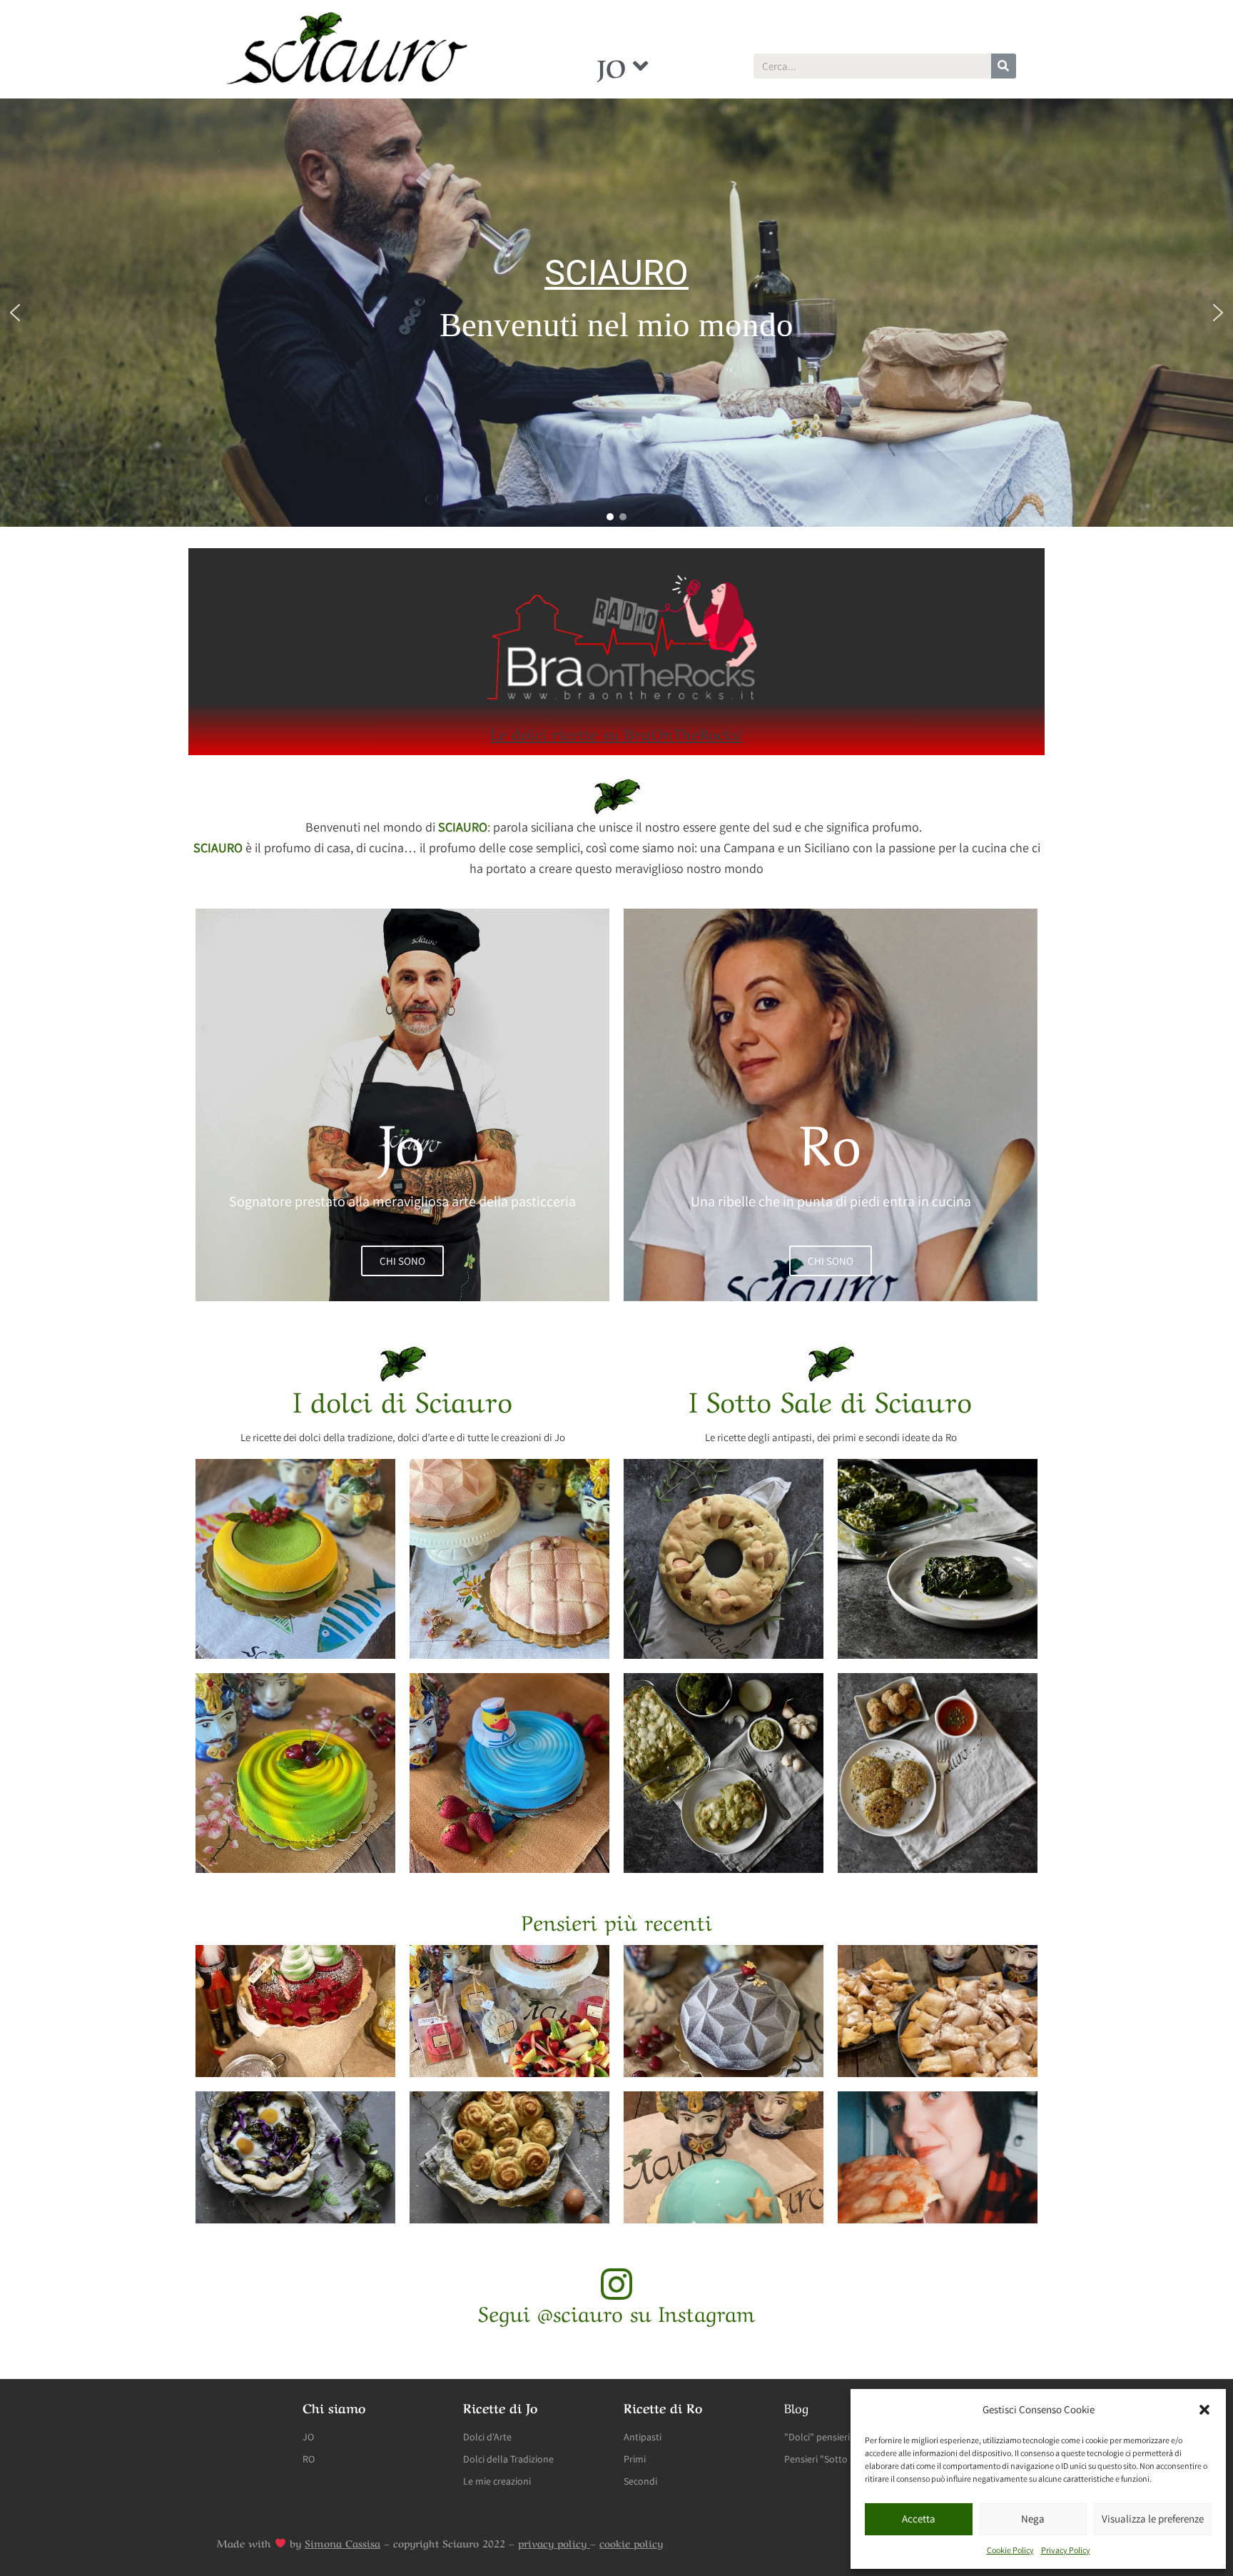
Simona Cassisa (342, 2542)
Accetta (919, 2519)
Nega (1033, 2519)
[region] (616, 313)
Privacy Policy (1066, 2550)
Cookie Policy (1010, 2550)
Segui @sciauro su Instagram (616, 2311)
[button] (1204, 2410)
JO (612, 66)
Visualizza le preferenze (1153, 2519)
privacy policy (554, 2542)
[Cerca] (1004, 66)
